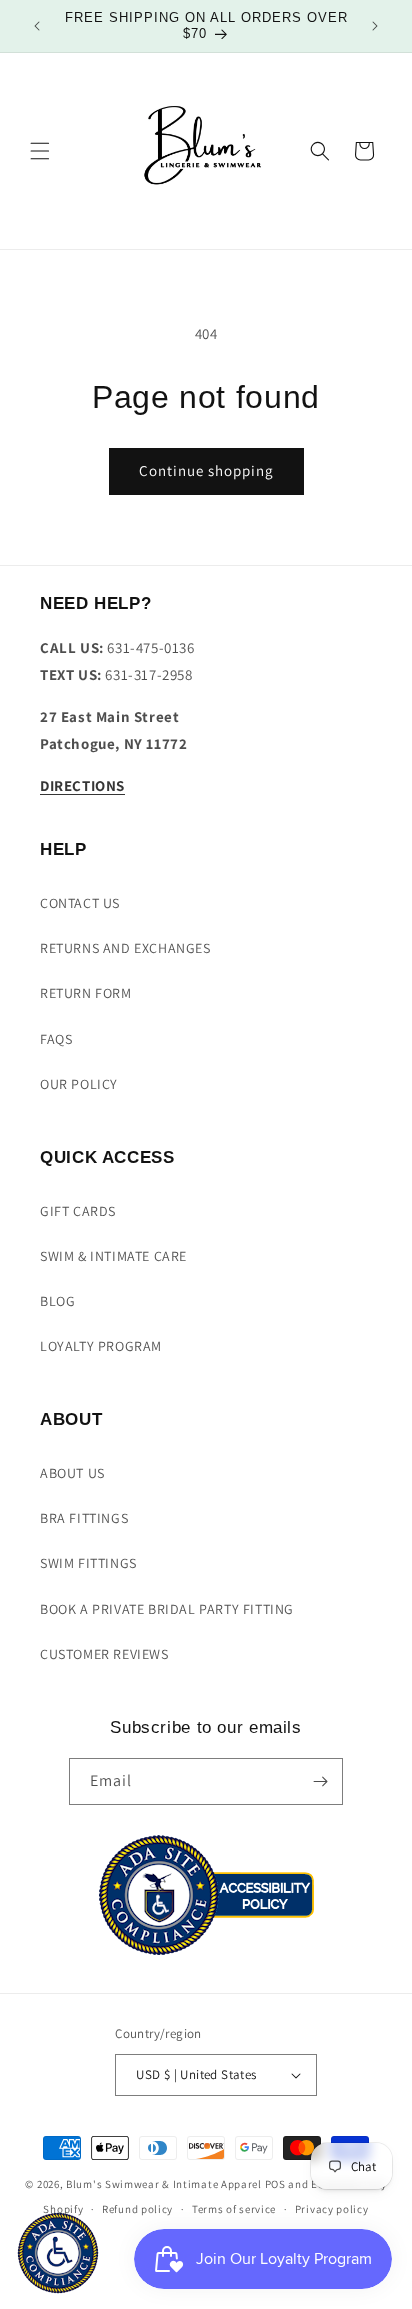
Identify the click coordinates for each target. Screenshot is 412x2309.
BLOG (57, 1301)
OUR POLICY (79, 1084)
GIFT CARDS (78, 1211)
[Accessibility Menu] (58, 2253)
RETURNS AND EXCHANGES (125, 948)
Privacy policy (332, 2209)
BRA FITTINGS (84, 1518)
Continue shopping (206, 470)
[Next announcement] (375, 26)
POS (275, 2184)
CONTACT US (80, 903)
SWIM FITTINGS (88, 1563)
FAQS (56, 1039)
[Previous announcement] (37, 26)
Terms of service (234, 2209)
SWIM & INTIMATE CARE (113, 1256)
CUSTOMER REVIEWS (104, 1654)
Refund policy (137, 2209)
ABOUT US (72, 1473)
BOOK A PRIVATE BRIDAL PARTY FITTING (167, 1609)
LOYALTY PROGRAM (101, 1346)
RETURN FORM (86, 993)
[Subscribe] (320, 1781)
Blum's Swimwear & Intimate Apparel (164, 2184)
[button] (40, 151)
